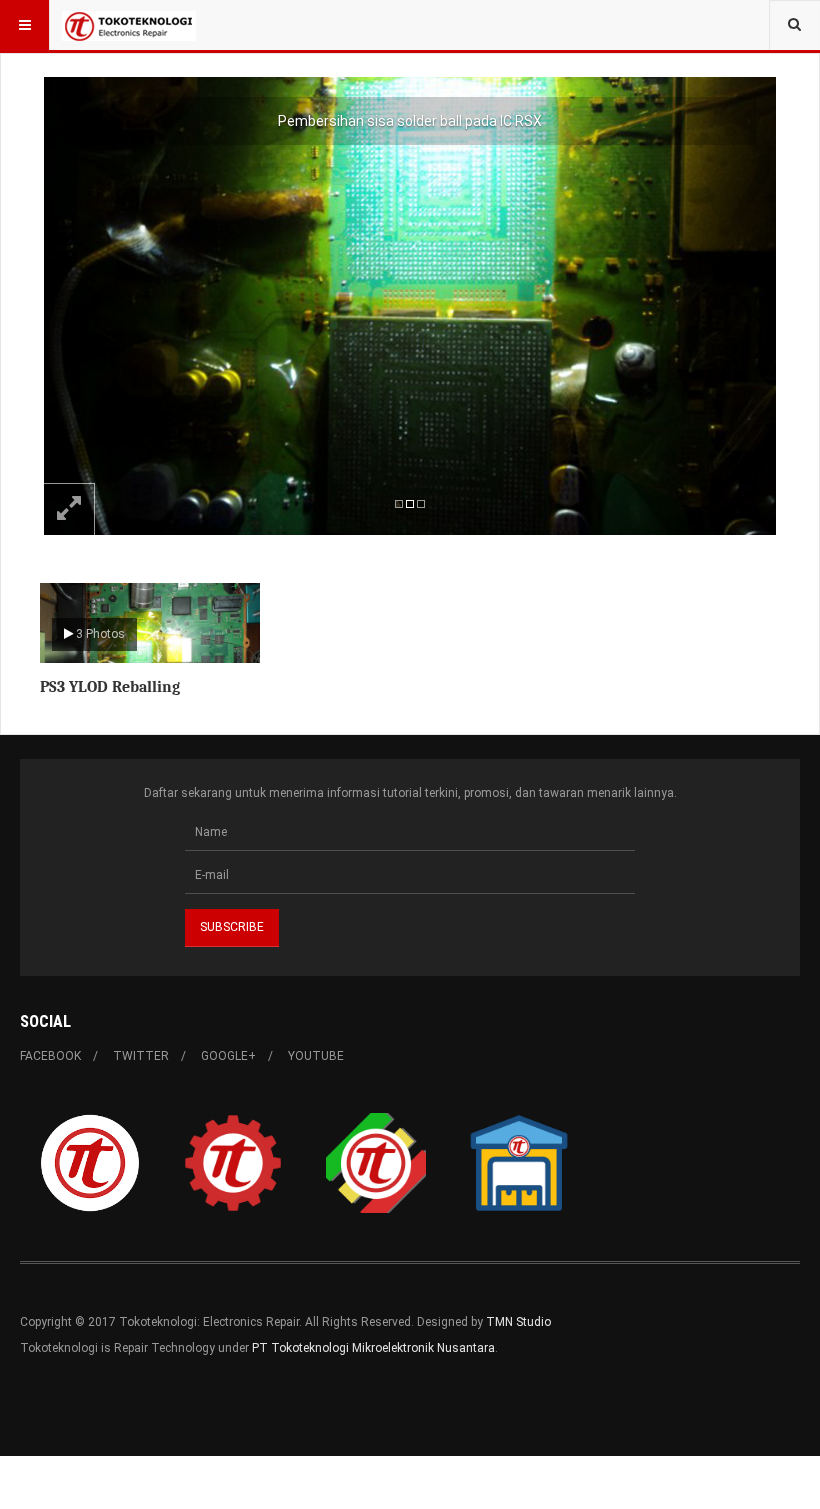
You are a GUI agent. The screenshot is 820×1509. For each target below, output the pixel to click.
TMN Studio (518, 1322)
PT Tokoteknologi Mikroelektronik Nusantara (373, 1348)
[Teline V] (129, 25)
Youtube (316, 1056)
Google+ (228, 1056)
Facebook (50, 1056)
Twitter (141, 1056)
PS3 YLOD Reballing (110, 687)
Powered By (111, 1407)
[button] (99, 306)
